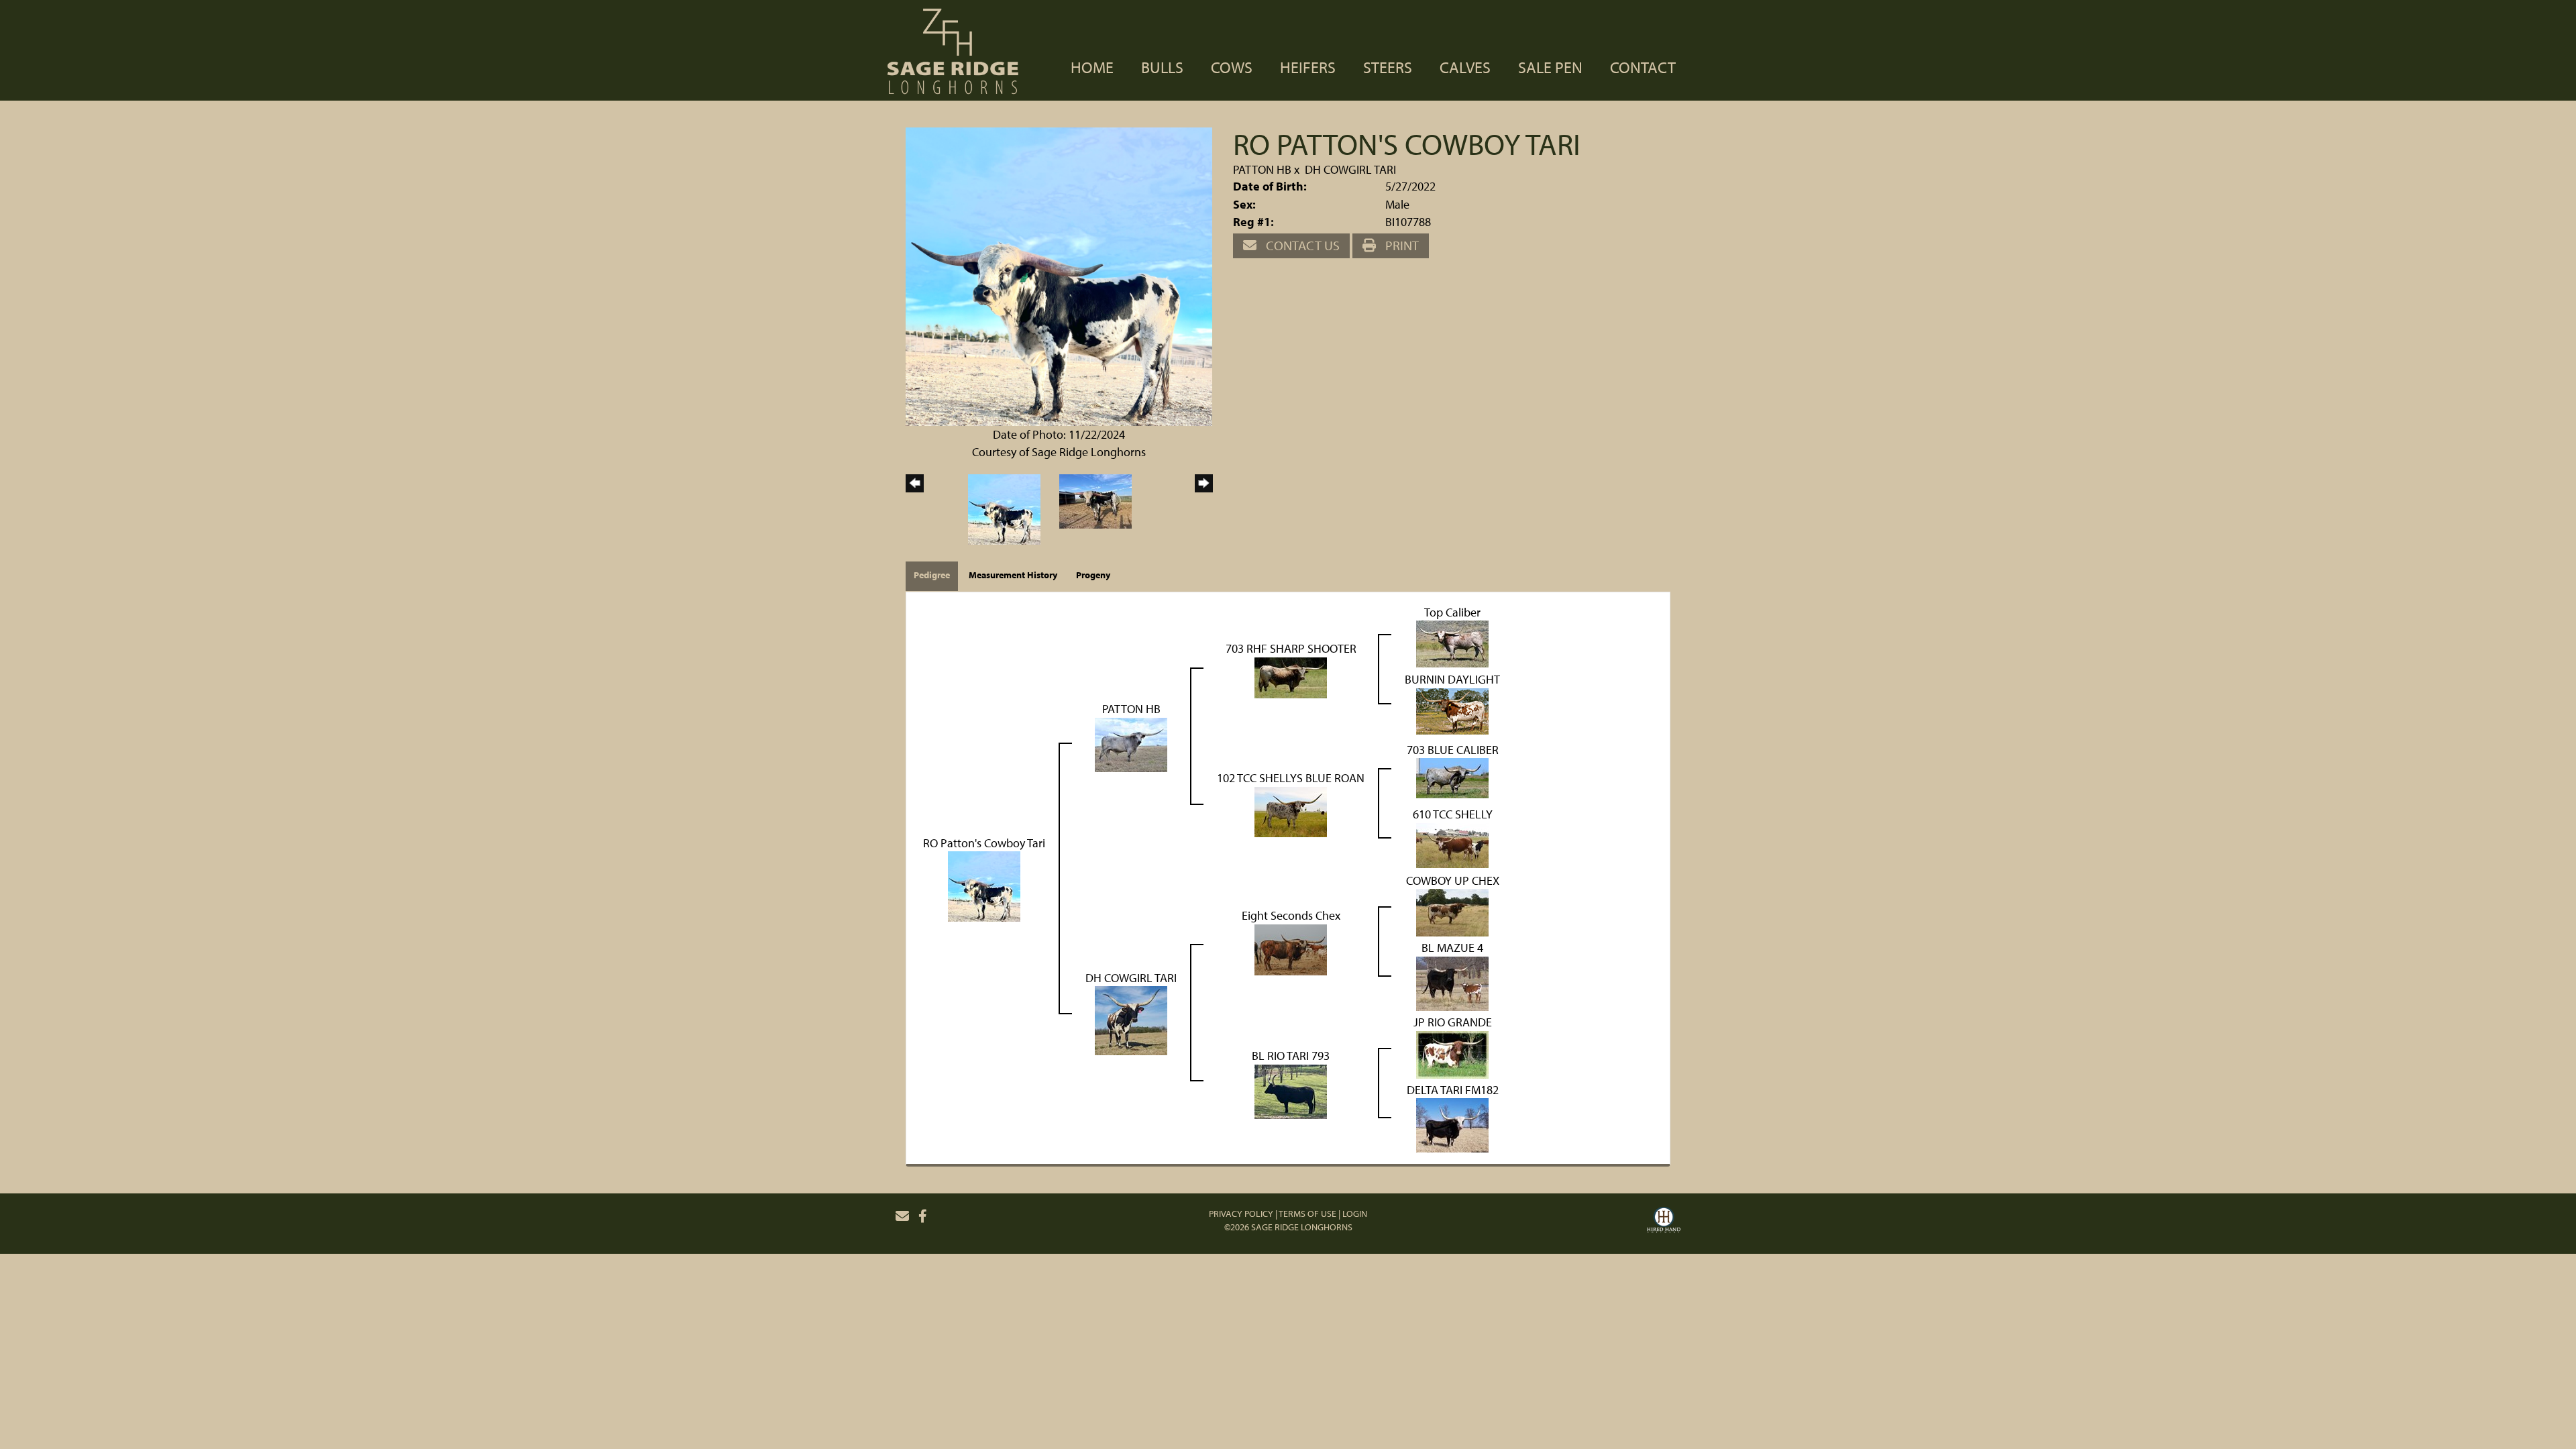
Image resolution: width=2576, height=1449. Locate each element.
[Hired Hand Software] (1664, 1222)
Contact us (1301, 245)
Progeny (1093, 575)
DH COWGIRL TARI (1350, 169)
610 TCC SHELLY (1453, 814)
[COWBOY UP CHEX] (1452, 911)
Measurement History (1013, 575)
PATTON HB (1262, 169)
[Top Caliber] (1452, 643)
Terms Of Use (1307, 1214)
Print (1401, 245)
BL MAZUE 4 (1452, 948)
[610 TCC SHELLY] (1452, 844)
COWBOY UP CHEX (1453, 880)
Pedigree (932, 575)
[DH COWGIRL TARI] (1131, 1019)
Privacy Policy (1241, 1214)
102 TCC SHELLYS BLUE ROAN (1291, 778)
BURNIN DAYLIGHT (1452, 679)
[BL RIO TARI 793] (1291, 1090)
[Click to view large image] (1059, 275)
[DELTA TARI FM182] (1452, 1124)
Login (1355, 1214)
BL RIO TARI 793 (1291, 1056)
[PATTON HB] (1131, 744)
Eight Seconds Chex (1291, 915)
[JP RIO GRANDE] (1452, 1054)
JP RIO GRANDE (1453, 1022)
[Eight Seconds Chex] (1291, 949)
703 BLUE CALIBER (1453, 750)
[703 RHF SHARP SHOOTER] (1291, 677)
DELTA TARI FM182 (1453, 1090)
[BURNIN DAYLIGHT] (1452, 710)
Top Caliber (1452, 612)
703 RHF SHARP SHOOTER (1291, 648)
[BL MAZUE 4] (1452, 982)
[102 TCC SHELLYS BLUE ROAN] (1291, 811)
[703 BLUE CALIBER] (1452, 777)
